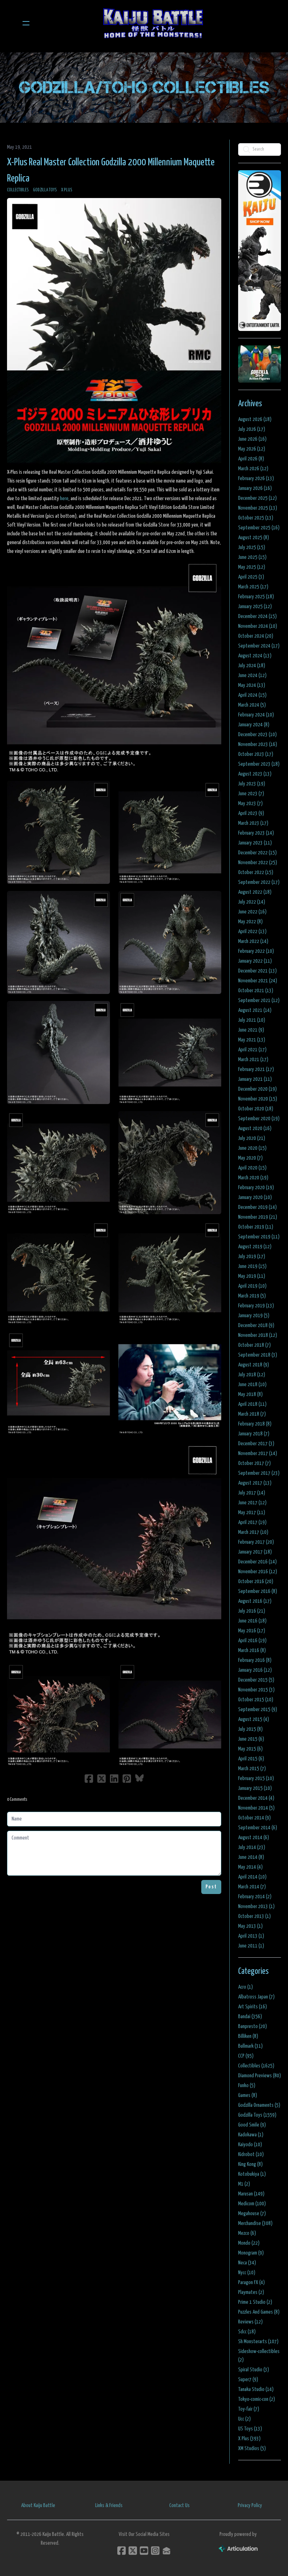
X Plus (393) (249, 2439)
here (64, 499)
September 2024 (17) (259, 646)
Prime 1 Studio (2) (255, 2302)
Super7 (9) (248, 2380)
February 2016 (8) (255, 1660)
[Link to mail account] (166, 2551)
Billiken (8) (248, 2036)
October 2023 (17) (256, 754)
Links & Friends (109, 2505)
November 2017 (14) (258, 1453)
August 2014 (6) (254, 1838)
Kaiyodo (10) (250, 2145)
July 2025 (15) (252, 547)
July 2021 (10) (252, 1020)
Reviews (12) (250, 2322)
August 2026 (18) (255, 419)
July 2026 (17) (252, 429)
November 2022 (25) (258, 863)
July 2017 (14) (252, 1493)
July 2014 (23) (252, 1847)
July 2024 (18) (252, 666)
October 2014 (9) (254, 1818)
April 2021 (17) (252, 1050)
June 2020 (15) (252, 1148)
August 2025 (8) (254, 538)
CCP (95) (246, 2056)
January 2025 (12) (255, 607)
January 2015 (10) (255, 1788)
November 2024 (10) (258, 626)
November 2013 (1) (256, 1907)
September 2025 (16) (259, 528)
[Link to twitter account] (133, 2551)
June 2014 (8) (251, 1857)
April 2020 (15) (252, 1168)
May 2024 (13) (252, 685)
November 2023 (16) (258, 744)
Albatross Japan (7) (256, 1997)
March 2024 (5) (252, 705)
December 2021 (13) (257, 971)
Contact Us (179, 2505)
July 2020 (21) (252, 1138)
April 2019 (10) (252, 1286)
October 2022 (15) (256, 872)
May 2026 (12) (252, 449)
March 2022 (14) (253, 941)
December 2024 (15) (257, 616)
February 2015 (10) (256, 1778)
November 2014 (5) (256, 1808)
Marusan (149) (251, 2194)
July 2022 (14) (252, 902)
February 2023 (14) (256, 833)
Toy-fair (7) (249, 2409)
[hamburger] (26, 23)
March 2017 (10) (253, 1532)
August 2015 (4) (254, 1719)
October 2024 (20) (256, 636)
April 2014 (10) (252, 1877)
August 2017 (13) (255, 1483)
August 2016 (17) (255, 1601)
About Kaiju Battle (38, 2505)
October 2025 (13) (256, 518)
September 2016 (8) (258, 1591)
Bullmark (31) (250, 2046)
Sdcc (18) (247, 2332)
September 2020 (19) (259, 1119)
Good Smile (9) (252, 2125)
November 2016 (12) (258, 1572)
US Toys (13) (250, 2429)
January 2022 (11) (255, 961)
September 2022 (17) (259, 882)
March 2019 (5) (252, 1296)
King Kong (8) (250, 2164)
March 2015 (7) (252, 1769)
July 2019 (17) (252, 1257)
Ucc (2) (244, 2419)
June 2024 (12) (252, 675)
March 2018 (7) (252, 1414)
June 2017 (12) (252, 1503)
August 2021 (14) (255, 1010)
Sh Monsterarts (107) (258, 2342)
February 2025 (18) (256, 597)
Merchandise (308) (255, 2223)
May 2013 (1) (250, 1926)
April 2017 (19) (252, 1522)
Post (211, 1887)
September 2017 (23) (259, 1473)
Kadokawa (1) (251, 2135)
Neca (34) (247, 2263)
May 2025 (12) (252, 567)
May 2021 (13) (252, 1040)
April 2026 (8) (251, 459)
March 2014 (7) (252, 1887)
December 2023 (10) (257, 735)
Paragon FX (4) (251, 2282)
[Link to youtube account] (144, 2551)
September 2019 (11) (259, 1237)
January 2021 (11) (255, 1079)
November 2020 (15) (258, 1099)
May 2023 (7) (250, 804)
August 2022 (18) (255, 892)
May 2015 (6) (250, 1749)
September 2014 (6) (258, 1828)
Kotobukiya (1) (252, 2174)
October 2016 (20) (256, 1582)
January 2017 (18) (255, 1552)
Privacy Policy (250, 2505)
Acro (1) (246, 1987)
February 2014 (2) (255, 1897)
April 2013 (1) (251, 1936)
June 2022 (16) (252, 912)
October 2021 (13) (256, 991)
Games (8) (248, 2095)
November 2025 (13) (258, 508)
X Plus (67, 190)
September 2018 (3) (258, 1355)
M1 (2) (244, 2184)
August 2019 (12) (255, 1247)
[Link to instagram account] (155, 2551)
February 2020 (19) (256, 1188)
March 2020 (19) (253, 1178)
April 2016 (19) (252, 1641)
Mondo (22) (249, 2243)
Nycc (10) (247, 2273)
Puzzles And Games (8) (259, 2312)
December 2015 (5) (256, 1680)
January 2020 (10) (255, 1197)
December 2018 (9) (256, 1325)
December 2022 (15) (257, 853)
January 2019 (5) (254, 1316)
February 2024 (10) (256, 715)
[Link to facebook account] (122, 2551)
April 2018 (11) (252, 1404)
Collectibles (18, 190)
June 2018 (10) (252, 1385)
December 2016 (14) (257, 1562)
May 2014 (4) (250, 1867)
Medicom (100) (252, 2204)
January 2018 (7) (254, 1434)
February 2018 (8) (255, 1424)
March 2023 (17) (253, 823)
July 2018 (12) (252, 1375)
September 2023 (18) (259, 764)
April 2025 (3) (251, 577)
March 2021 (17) (253, 1060)
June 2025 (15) (252, 557)
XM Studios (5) (252, 2449)
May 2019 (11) (252, 1276)
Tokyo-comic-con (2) (257, 2399)
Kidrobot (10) (251, 2154)
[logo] (153, 23)
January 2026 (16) (255, 488)
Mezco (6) (247, 2233)
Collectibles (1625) (256, 2066)
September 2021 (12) (259, 1000)
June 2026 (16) (252, 439)
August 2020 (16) (255, 1128)
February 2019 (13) (256, 1306)
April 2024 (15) (252, 695)
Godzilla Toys (45, 190)
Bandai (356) (250, 2017)
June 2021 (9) (251, 1030)
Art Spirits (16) (253, 2007)
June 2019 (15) (252, 1266)
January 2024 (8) (254, 725)
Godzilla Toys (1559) (257, 2115)
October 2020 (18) (256, 1109)
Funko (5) (247, 2086)
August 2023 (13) (255, 774)
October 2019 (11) (256, 1227)
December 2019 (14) (257, 1207)
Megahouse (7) (252, 2214)
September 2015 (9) (258, 1710)
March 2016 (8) (252, 1650)
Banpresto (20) (253, 2026)
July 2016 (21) (252, 1611)
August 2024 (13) (255, 656)
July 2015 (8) (250, 1729)
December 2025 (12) (257, 498)
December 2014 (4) (256, 1798)
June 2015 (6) (251, 1739)
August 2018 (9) (254, 1365)
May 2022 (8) (250, 922)
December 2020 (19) (257, 1089)
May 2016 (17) (252, 1631)
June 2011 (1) (251, 1946)
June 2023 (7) (251, 794)
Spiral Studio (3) (254, 2370)
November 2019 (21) (258, 1217)
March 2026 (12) (253, 469)
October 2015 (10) (256, 1700)
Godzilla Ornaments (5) (259, 2105)
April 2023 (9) (251, 813)
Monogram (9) (251, 2253)
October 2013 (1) (254, 1916)
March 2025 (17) (253, 587)
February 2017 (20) (256, 1542)
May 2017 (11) (252, 1513)
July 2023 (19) (252, 784)
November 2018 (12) (258, 1335)
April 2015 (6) (251, 1759)
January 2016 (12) (255, 1670)
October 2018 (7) (254, 1345)
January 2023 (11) (255, 843)
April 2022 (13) (252, 932)
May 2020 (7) (250, 1158)
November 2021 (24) (258, 981)
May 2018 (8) (250, 1394)
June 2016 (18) (252, 1621)
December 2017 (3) (256, 1444)
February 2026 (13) (256, 479)
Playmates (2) (251, 2292)
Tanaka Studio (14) (256, 2389)
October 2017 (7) (254, 1463)
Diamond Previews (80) (260, 2076)
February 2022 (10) (256, 951)
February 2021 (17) (256, 1069)
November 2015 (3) (256, 1690)
